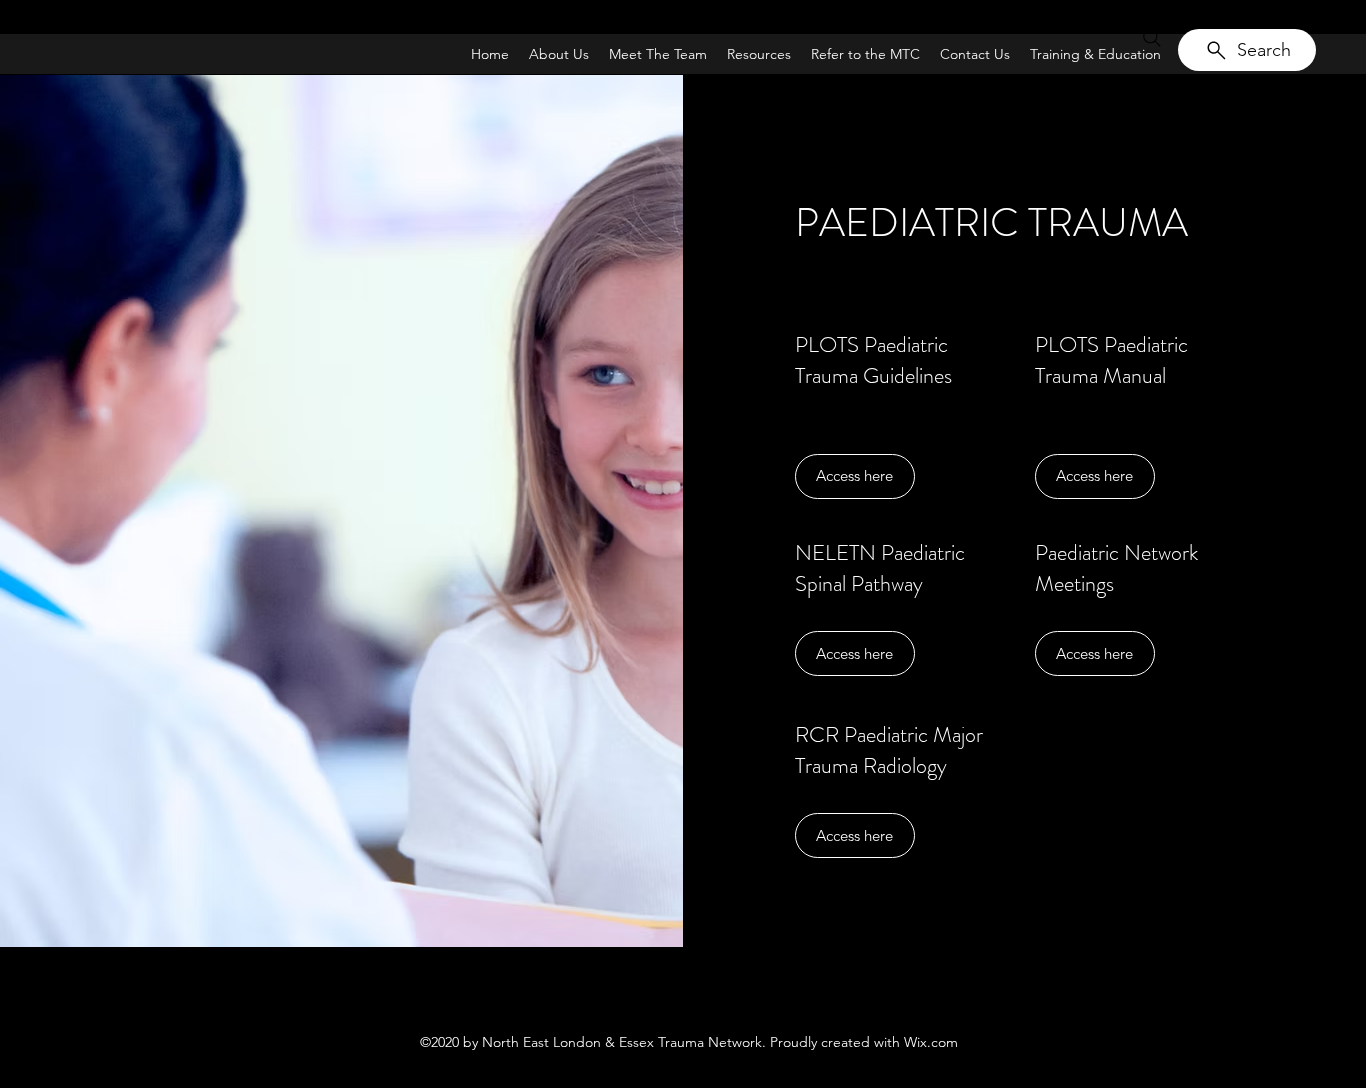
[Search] (1152, 38)
